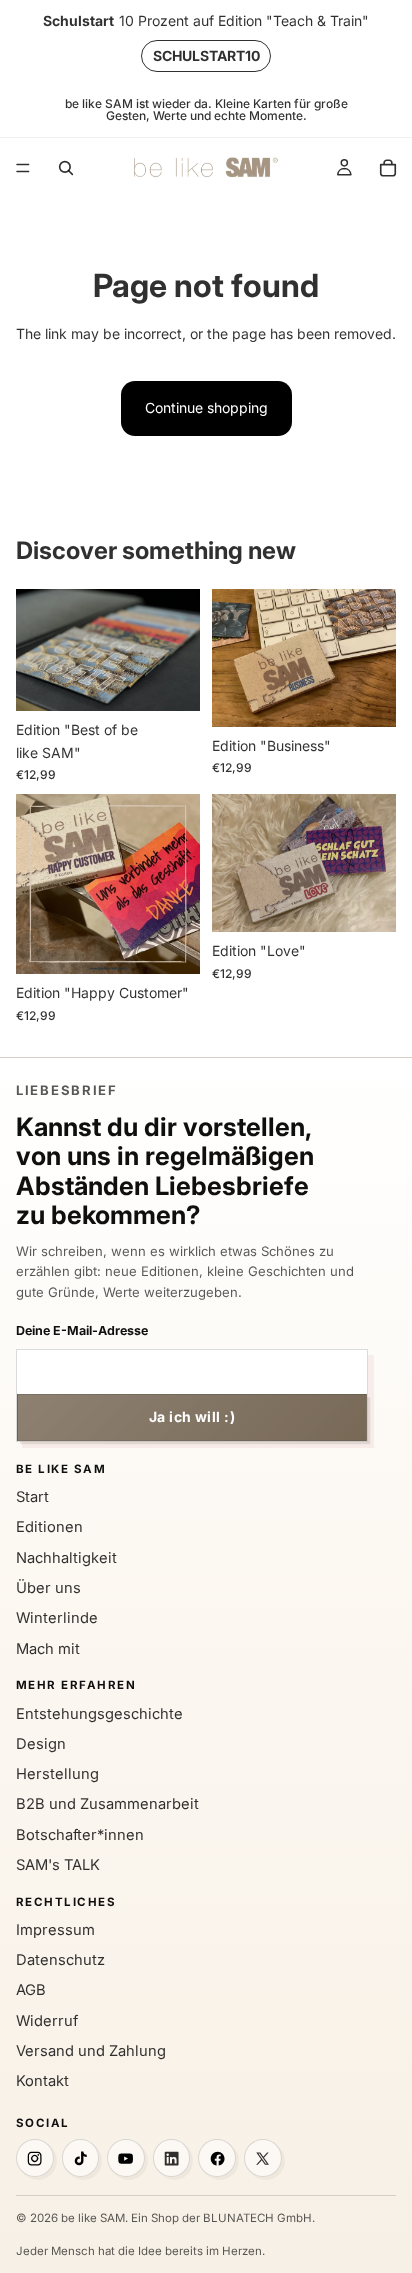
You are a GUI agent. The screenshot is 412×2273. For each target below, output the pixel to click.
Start (32, 1497)
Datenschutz (60, 1960)
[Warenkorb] (388, 168)
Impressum (55, 1930)
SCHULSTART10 (206, 55)
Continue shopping (206, 407)
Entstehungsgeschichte (99, 1714)
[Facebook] (217, 2158)
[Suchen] (66, 168)
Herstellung (57, 1774)
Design (41, 1744)
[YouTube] (126, 2158)
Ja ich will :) (192, 1416)
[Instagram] (35, 2158)
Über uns (48, 1588)
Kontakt (42, 2081)
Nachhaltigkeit (66, 1558)
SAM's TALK (58, 1865)
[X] (263, 2158)
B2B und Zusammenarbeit (107, 1804)
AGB (31, 1990)
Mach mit (48, 1649)
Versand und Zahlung (91, 2051)
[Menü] (23, 168)
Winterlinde (57, 1618)
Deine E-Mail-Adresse (82, 1330)
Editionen (49, 1527)
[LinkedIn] (172, 2158)
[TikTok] (81, 2158)
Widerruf (47, 2021)
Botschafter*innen (80, 1835)
